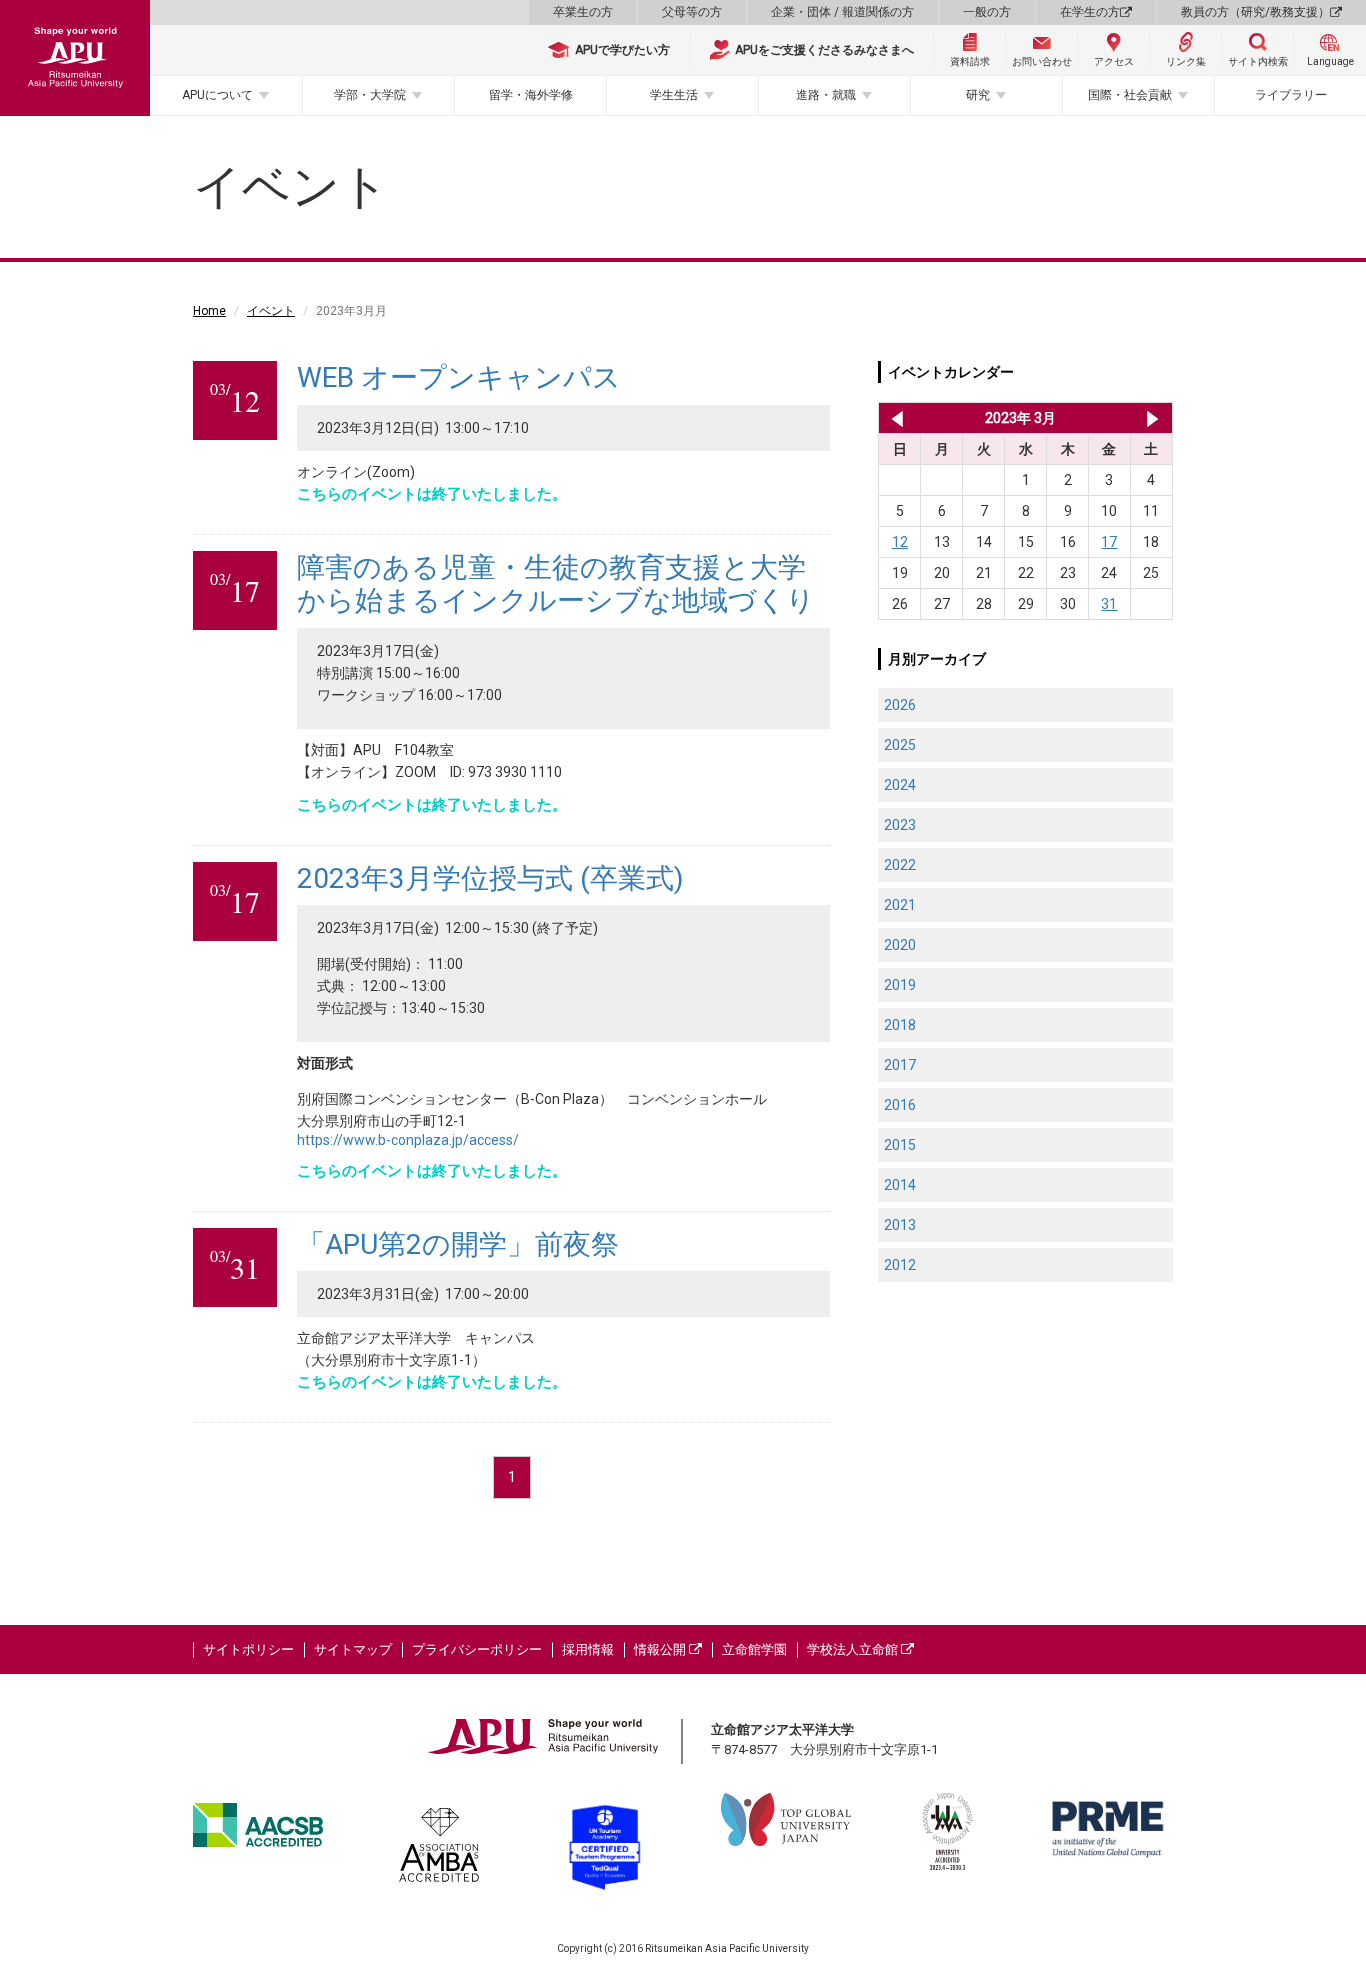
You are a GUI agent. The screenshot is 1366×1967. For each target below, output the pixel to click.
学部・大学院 (370, 95)
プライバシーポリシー (477, 1649)
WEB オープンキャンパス (459, 377)
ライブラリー (1291, 95)
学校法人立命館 (854, 1649)
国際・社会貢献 (1130, 95)
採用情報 (588, 1649)
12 (900, 542)
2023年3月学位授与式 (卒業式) (490, 878)
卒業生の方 (583, 12)
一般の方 (987, 12)
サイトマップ (353, 1649)
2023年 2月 (893, 418)
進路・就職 (826, 95)
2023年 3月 (1020, 418)
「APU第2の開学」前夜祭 (458, 1244)
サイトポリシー (248, 1649)
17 (1109, 542)
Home (209, 311)
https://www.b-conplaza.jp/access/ (408, 1140)
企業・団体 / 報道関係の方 (842, 12)
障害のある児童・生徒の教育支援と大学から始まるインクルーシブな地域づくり (556, 584)
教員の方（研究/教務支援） (1255, 12)
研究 (978, 95)
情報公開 (661, 1649)
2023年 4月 (1152, 418)
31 (1109, 604)
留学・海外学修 (531, 95)
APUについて (217, 95)
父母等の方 (692, 12)
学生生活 (674, 95)
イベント (271, 311)
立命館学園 (754, 1649)
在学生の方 (1090, 12)
